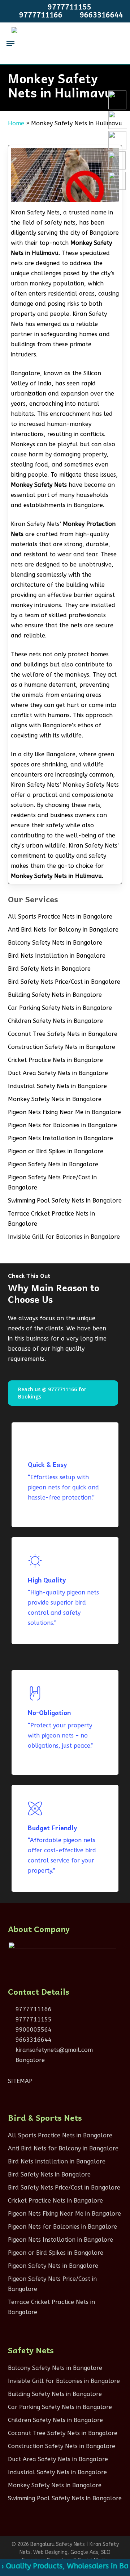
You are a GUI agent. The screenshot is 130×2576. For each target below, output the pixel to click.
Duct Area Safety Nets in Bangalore (58, 1073)
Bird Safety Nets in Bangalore (49, 969)
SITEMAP (20, 2081)
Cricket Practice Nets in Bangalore (55, 1060)
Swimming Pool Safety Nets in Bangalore (65, 1201)
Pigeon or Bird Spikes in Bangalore (56, 1151)
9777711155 (33, 2019)
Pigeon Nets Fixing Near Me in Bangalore (64, 1112)
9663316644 (33, 2040)
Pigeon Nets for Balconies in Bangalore (62, 1125)
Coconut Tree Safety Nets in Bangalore (63, 1034)
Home (16, 123)
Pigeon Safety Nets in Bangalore (53, 1164)
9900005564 (33, 2030)
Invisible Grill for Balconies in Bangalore (64, 1237)
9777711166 (33, 2009)
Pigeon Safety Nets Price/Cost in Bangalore (52, 1182)
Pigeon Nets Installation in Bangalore (60, 1138)
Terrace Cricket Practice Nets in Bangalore (51, 1219)
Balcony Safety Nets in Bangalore (55, 943)
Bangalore (29, 2060)
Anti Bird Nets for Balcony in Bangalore (63, 930)
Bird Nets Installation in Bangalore (57, 956)
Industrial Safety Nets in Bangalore (57, 1086)
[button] (10, 43)
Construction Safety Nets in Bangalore (62, 1047)
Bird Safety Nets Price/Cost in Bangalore (64, 982)
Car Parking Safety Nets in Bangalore (60, 1008)
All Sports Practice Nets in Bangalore (60, 917)
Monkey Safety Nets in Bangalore (55, 1099)
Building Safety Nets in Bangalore (55, 995)
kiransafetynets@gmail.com (53, 2050)
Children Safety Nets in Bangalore (55, 1021)
